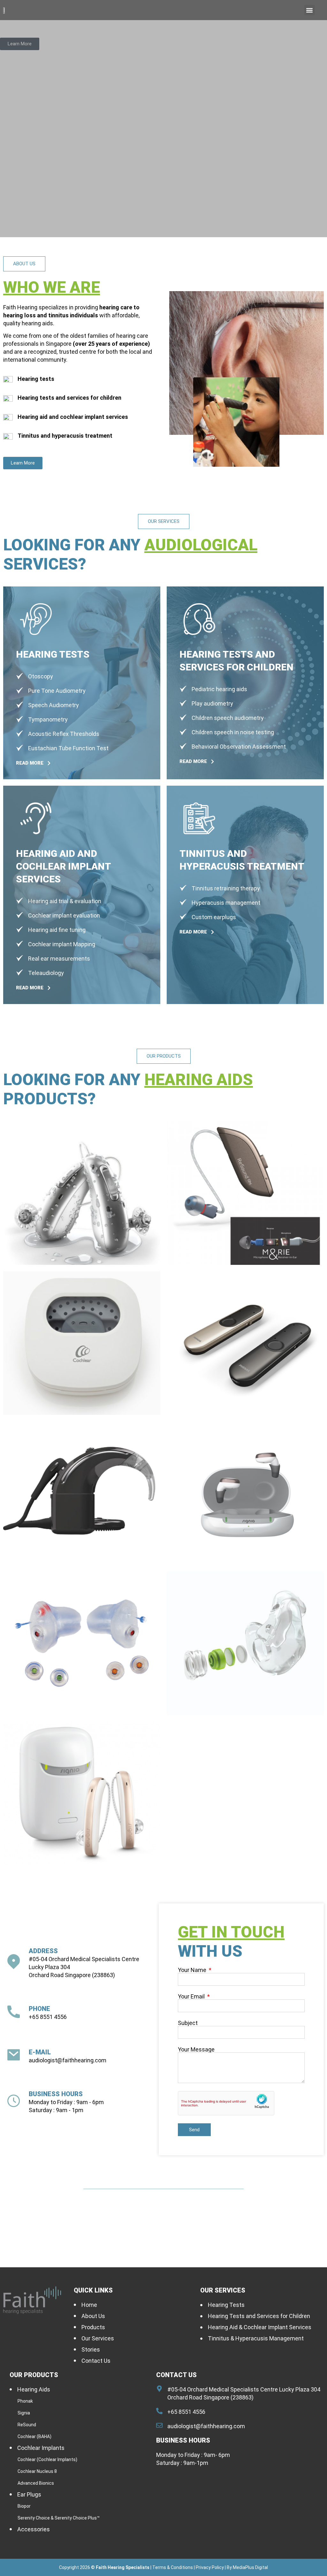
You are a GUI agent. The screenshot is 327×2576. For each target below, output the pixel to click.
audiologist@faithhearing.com (68, 2060)
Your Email (192, 1997)
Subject (188, 2023)
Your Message (196, 2050)
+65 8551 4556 (48, 2017)
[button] (310, 10)
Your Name (193, 1970)
